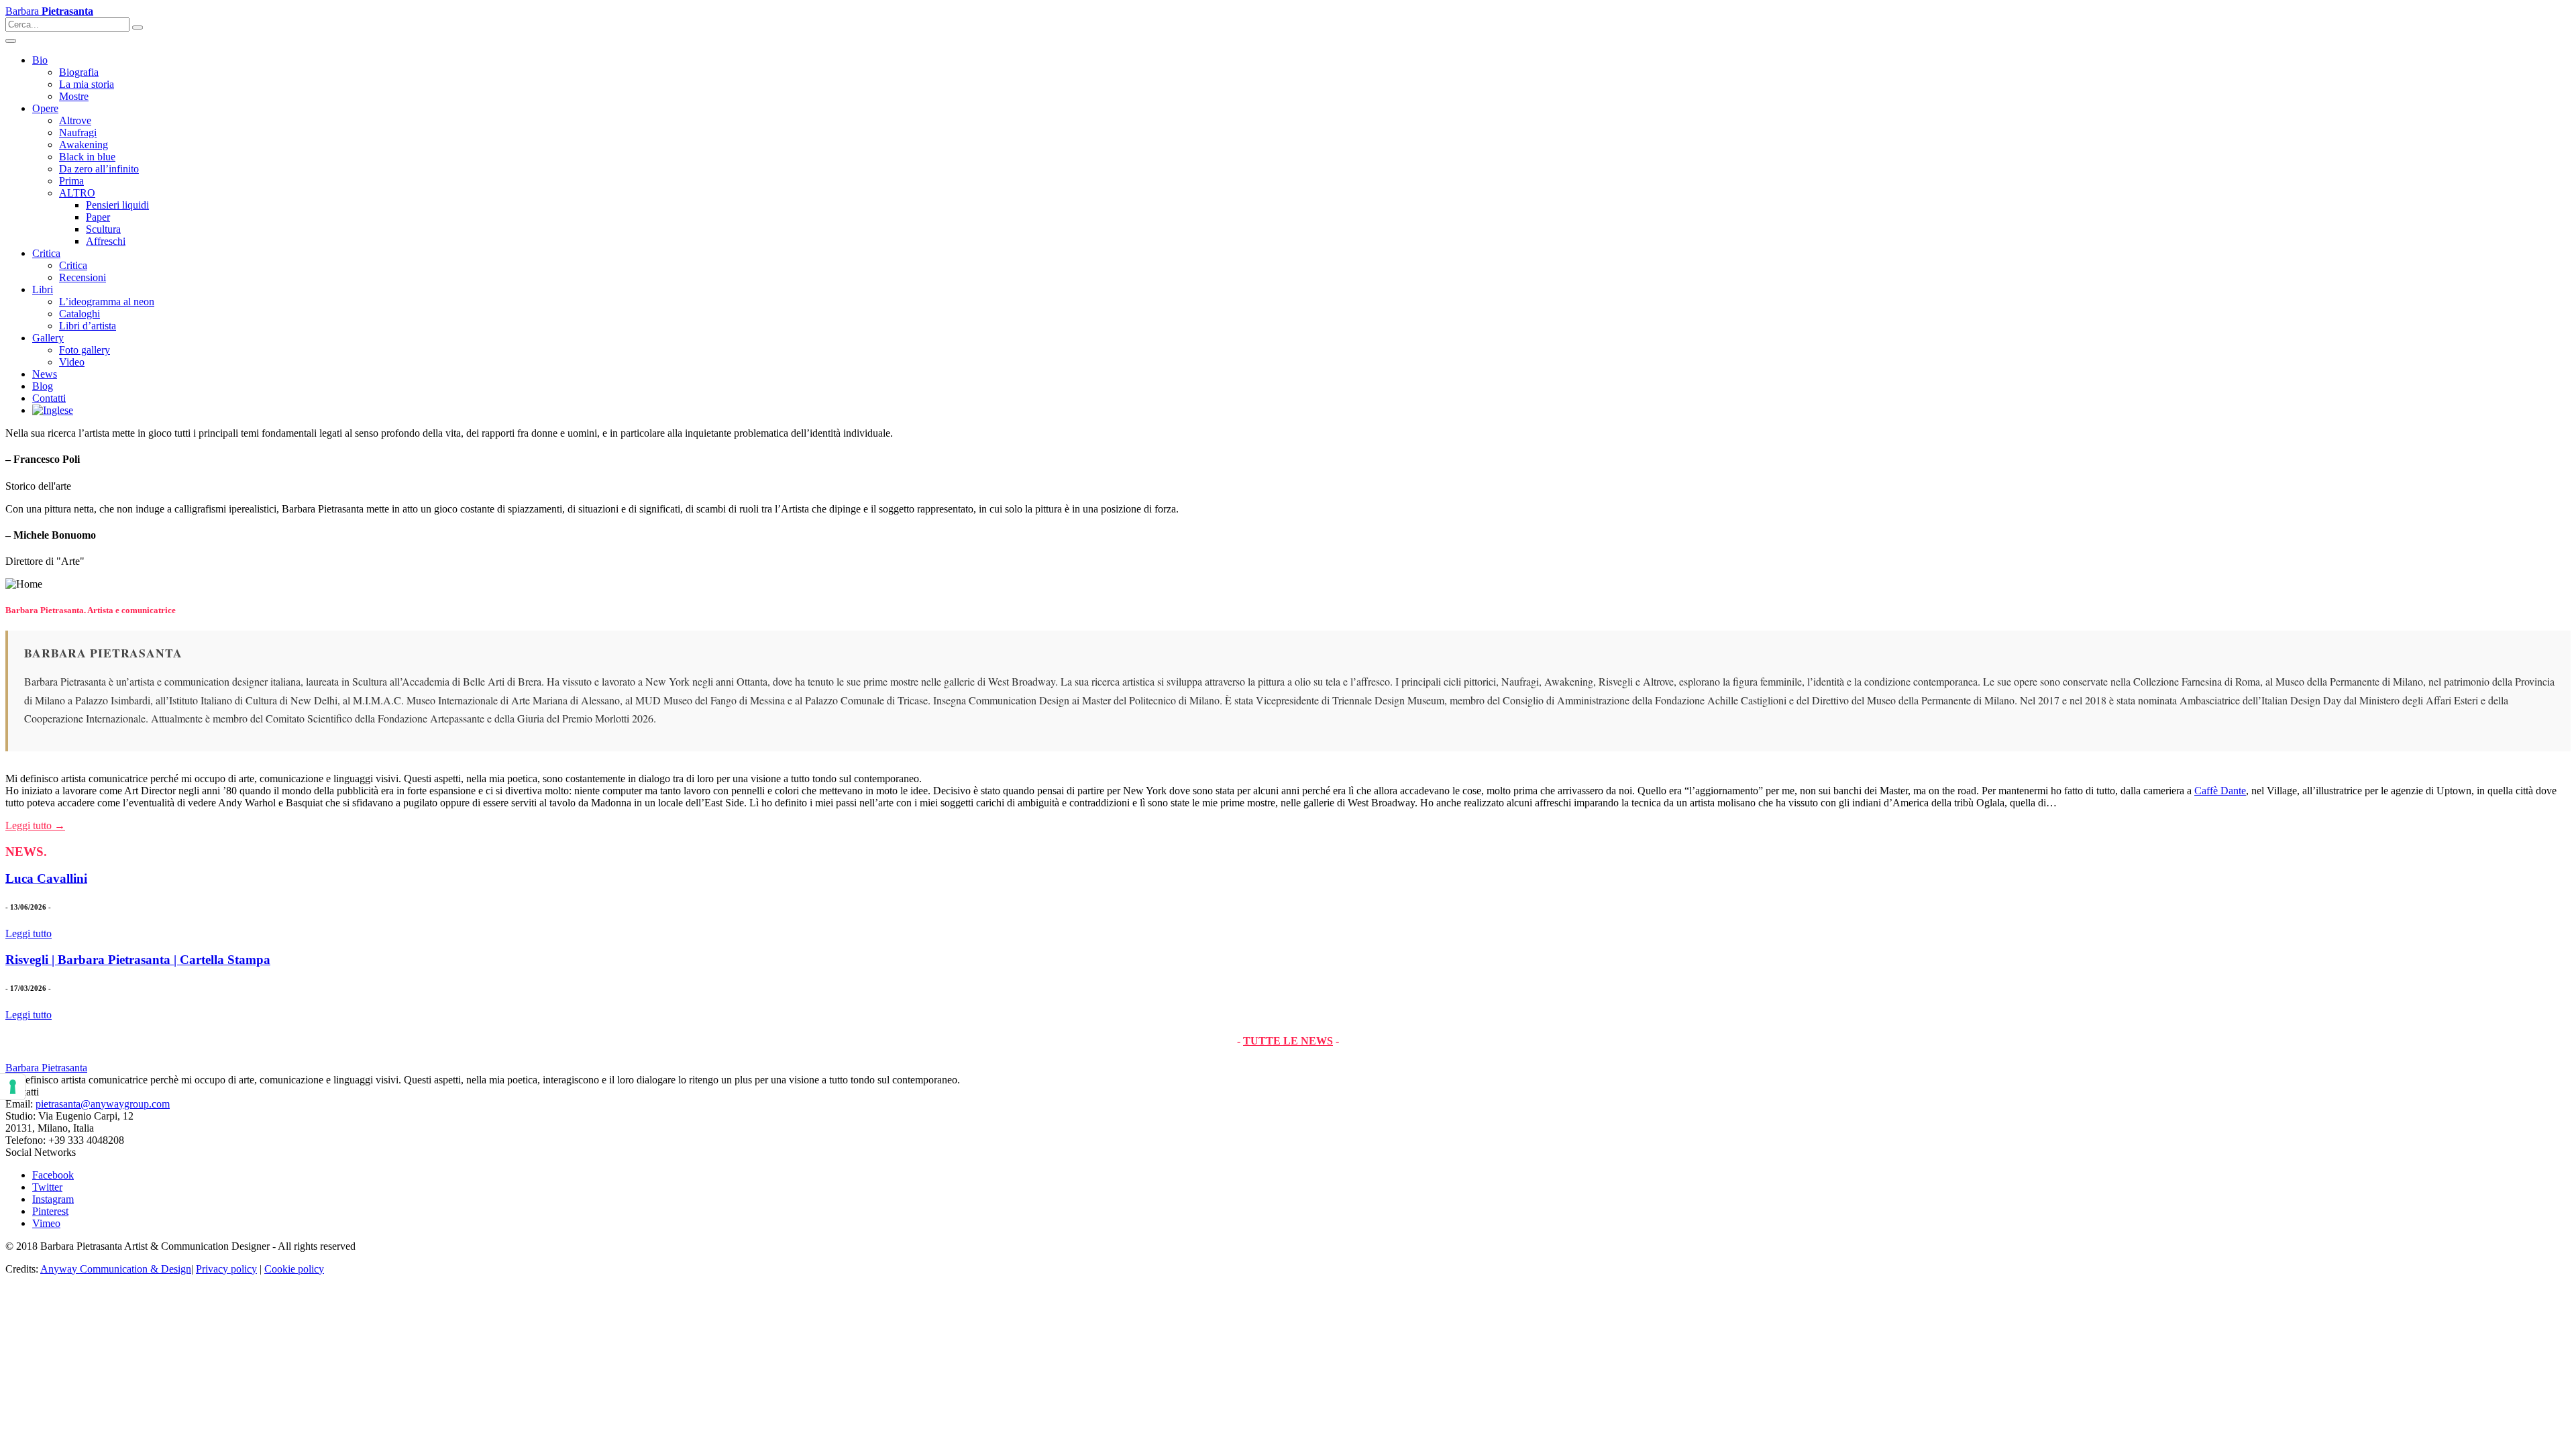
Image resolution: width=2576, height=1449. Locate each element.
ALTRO (77, 193)
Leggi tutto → (35, 825)
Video (72, 362)
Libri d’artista (88, 326)
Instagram (53, 1199)
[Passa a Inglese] (53, 410)
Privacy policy (226, 1269)
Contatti (49, 398)
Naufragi (78, 132)
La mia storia (87, 84)
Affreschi (106, 241)
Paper (98, 217)
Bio (40, 60)
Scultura (103, 229)
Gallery (48, 338)
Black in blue (87, 157)
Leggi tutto (29, 933)
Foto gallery (85, 350)
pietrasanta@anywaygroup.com (103, 1104)
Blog (43, 386)
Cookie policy (294, 1269)
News (45, 374)
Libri (43, 289)
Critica (46, 253)
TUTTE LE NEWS (1288, 1041)
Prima (71, 181)
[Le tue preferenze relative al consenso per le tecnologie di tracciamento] (13, 1087)
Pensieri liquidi (117, 205)
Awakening (84, 145)
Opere (45, 108)
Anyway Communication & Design (116, 1269)
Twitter (47, 1187)
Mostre (74, 96)
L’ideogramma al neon (107, 302)
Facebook (53, 1175)
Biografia (79, 72)
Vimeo (46, 1223)
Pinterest (50, 1211)
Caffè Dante (2220, 791)
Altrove (75, 120)
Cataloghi (79, 314)
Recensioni (83, 277)
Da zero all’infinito (99, 169)
